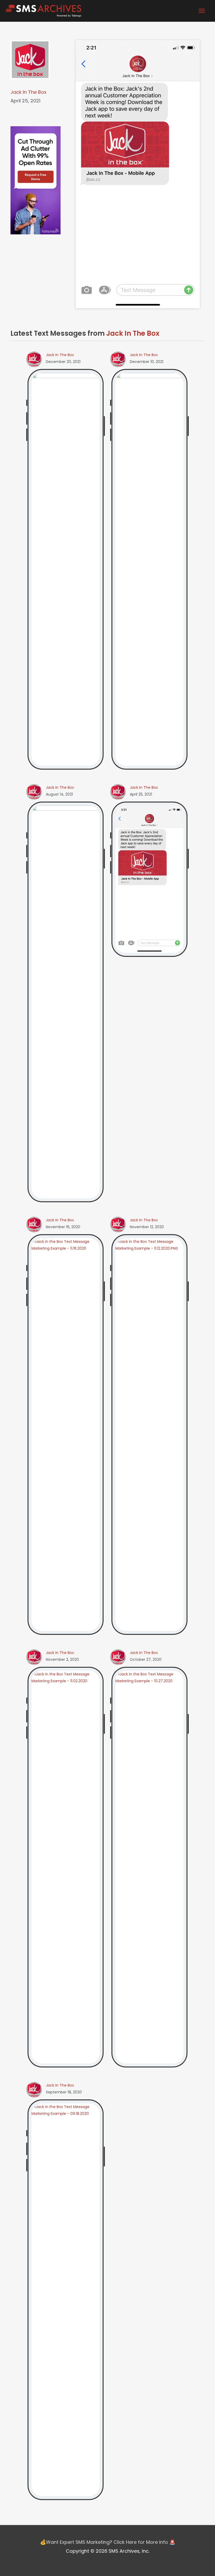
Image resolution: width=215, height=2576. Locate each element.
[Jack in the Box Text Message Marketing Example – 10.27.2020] (149, 1867)
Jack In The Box (28, 92)
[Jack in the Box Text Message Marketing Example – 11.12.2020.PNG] (149, 1434)
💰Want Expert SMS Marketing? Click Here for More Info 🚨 (108, 2542)
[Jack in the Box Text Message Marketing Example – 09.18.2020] (66, 2299)
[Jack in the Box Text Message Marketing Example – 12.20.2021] (66, 569)
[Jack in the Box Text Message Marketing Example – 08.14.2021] (66, 1002)
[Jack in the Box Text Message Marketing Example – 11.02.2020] (66, 1867)
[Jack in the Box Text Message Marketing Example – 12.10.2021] (149, 569)
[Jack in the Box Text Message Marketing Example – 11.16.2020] (66, 1434)
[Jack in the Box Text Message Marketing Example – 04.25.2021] (149, 879)
